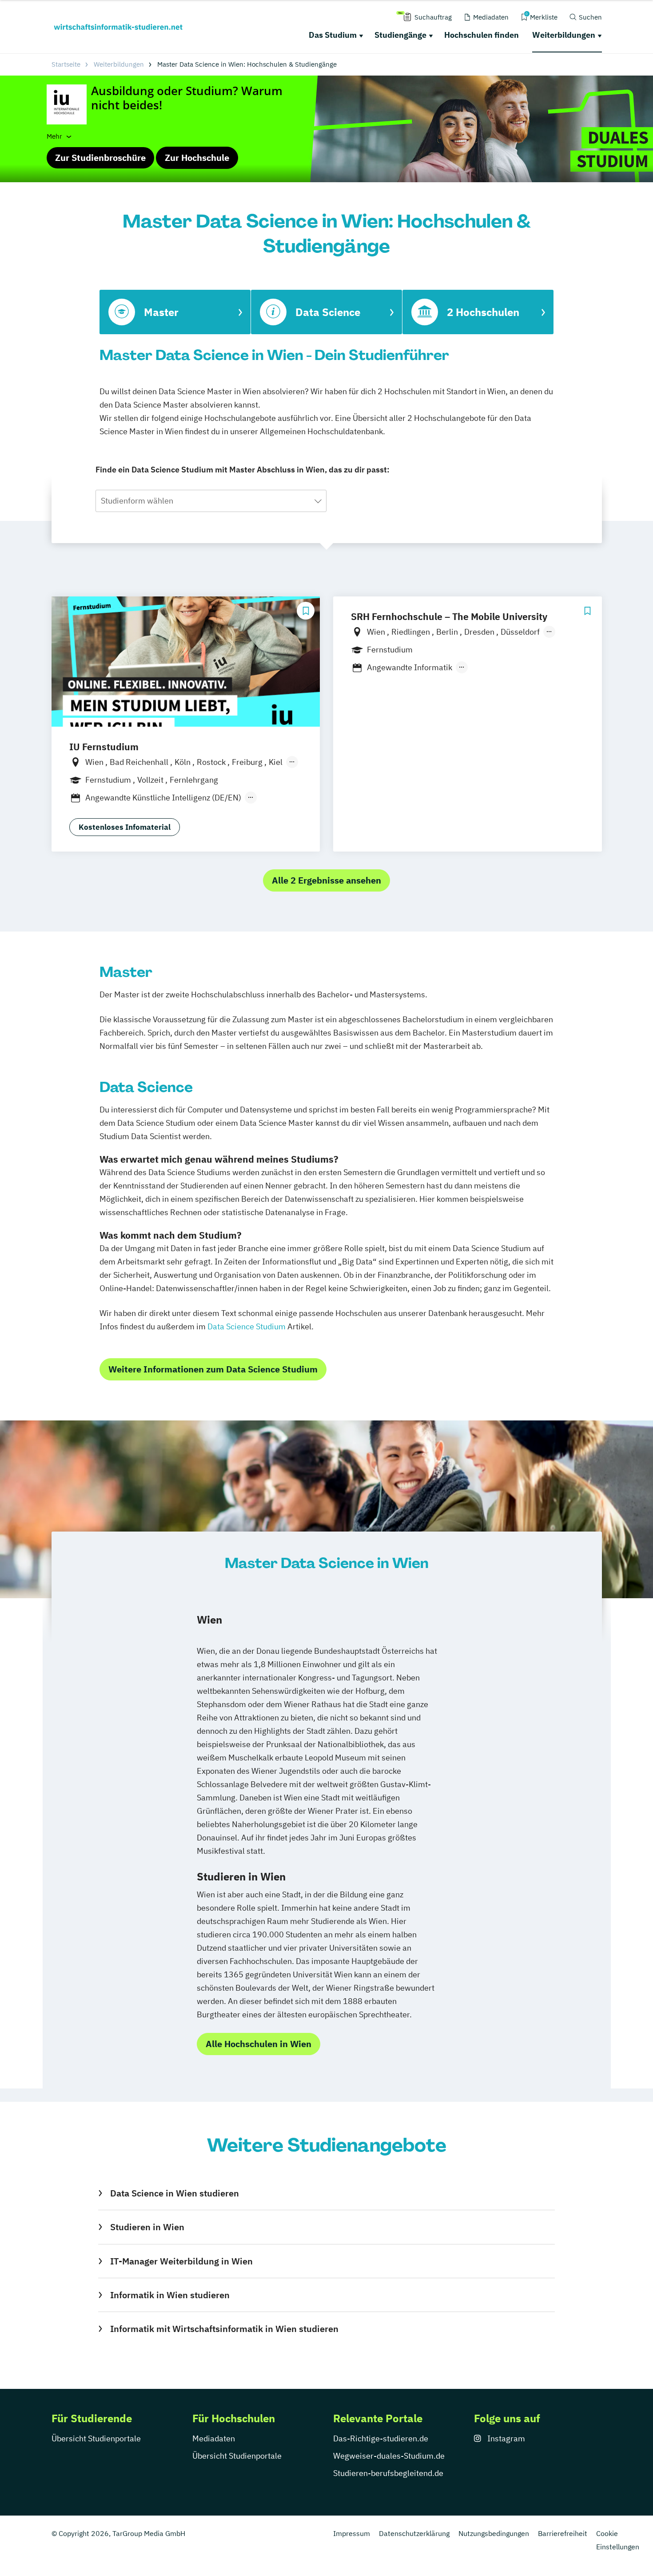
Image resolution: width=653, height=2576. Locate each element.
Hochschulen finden (482, 35)
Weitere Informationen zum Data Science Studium (213, 1369)
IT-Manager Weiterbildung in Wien (181, 2261)
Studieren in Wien (147, 2227)
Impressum (352, 2533)
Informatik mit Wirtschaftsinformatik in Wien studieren (224, 2329)
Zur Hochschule (197, 158)
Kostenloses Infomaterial (125, 827)
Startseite (66, 64)
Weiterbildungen (564, 35)
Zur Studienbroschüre (100, 158)
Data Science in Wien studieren (174, 2193)
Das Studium (333, 35)
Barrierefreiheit (563, 2533)
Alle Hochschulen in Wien (259, 2044)
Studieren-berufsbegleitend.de (388, 2473)
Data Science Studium (247, 1326)
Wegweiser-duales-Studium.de (389, 2456)
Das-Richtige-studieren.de (381, 2438)
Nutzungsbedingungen (494, 2533)
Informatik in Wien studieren (170, 2295)
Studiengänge (400, 35)
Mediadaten (214, 2438)
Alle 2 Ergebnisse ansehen (326, 880)
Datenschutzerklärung (414, 2533)
